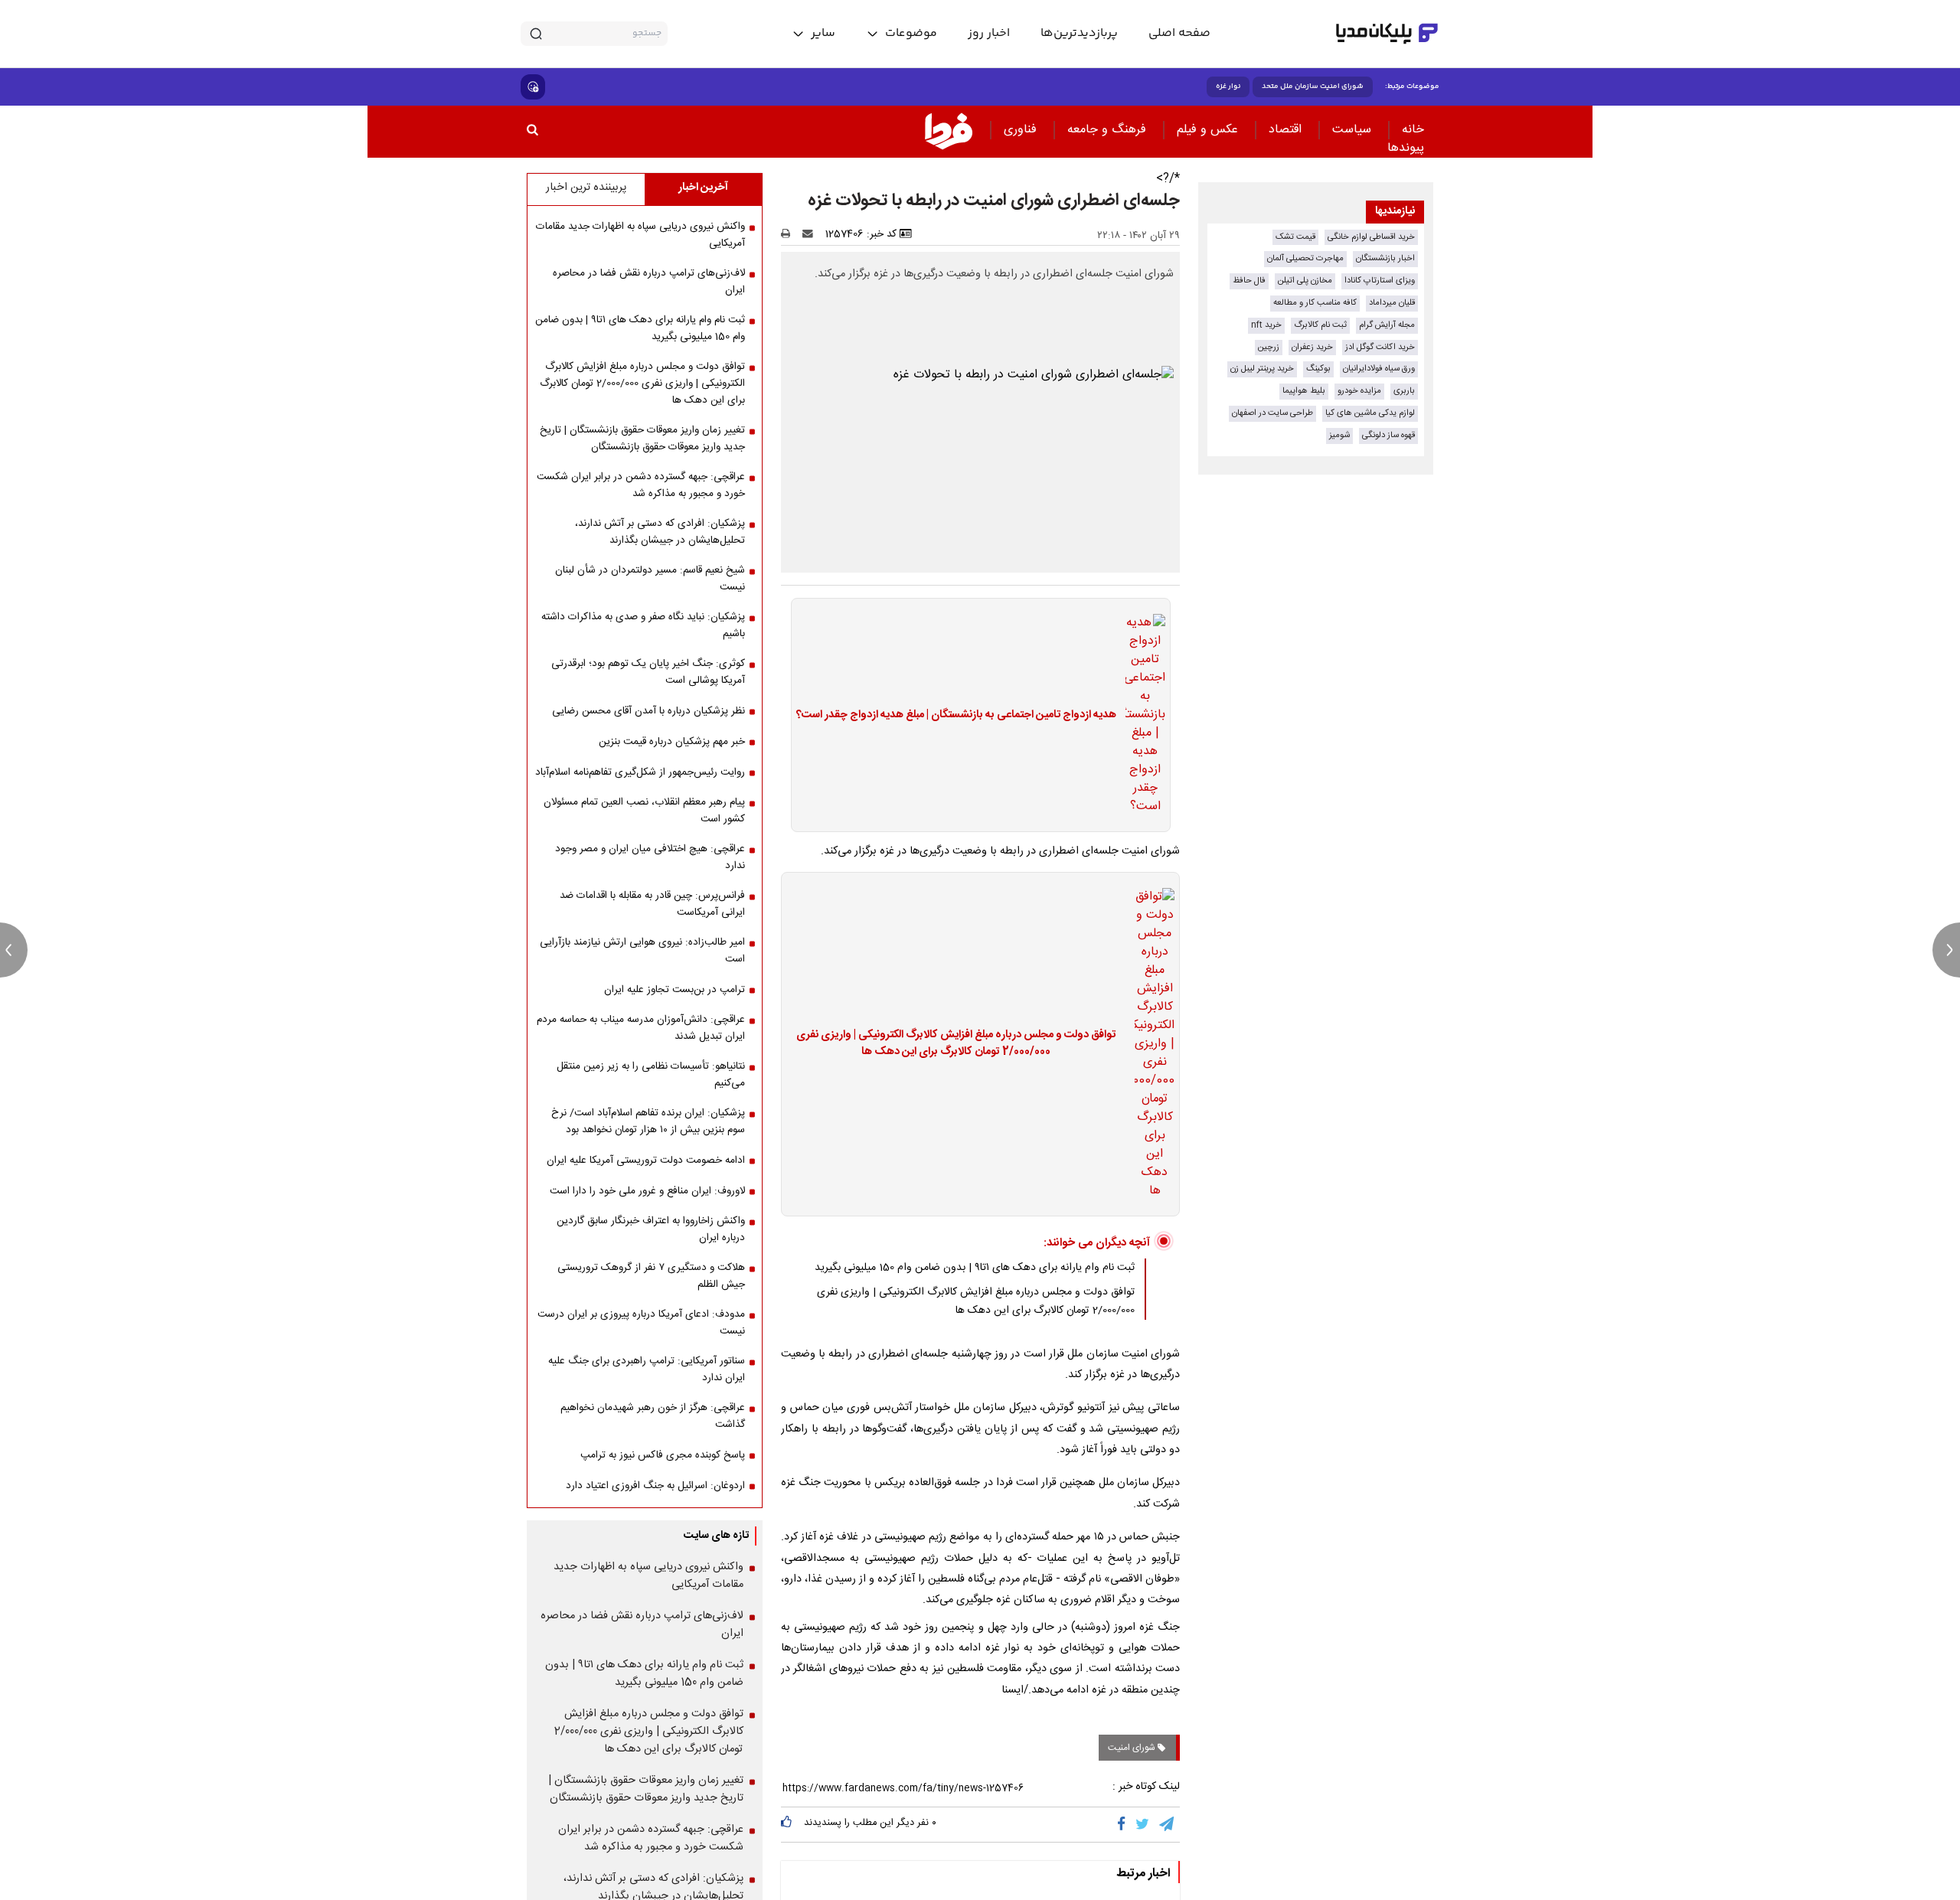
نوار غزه (1228, 87)
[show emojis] (533, 87)
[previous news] (14, 950)
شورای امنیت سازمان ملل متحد (1313, 87)
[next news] (1946, 950)
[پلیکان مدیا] (1387, 34)
